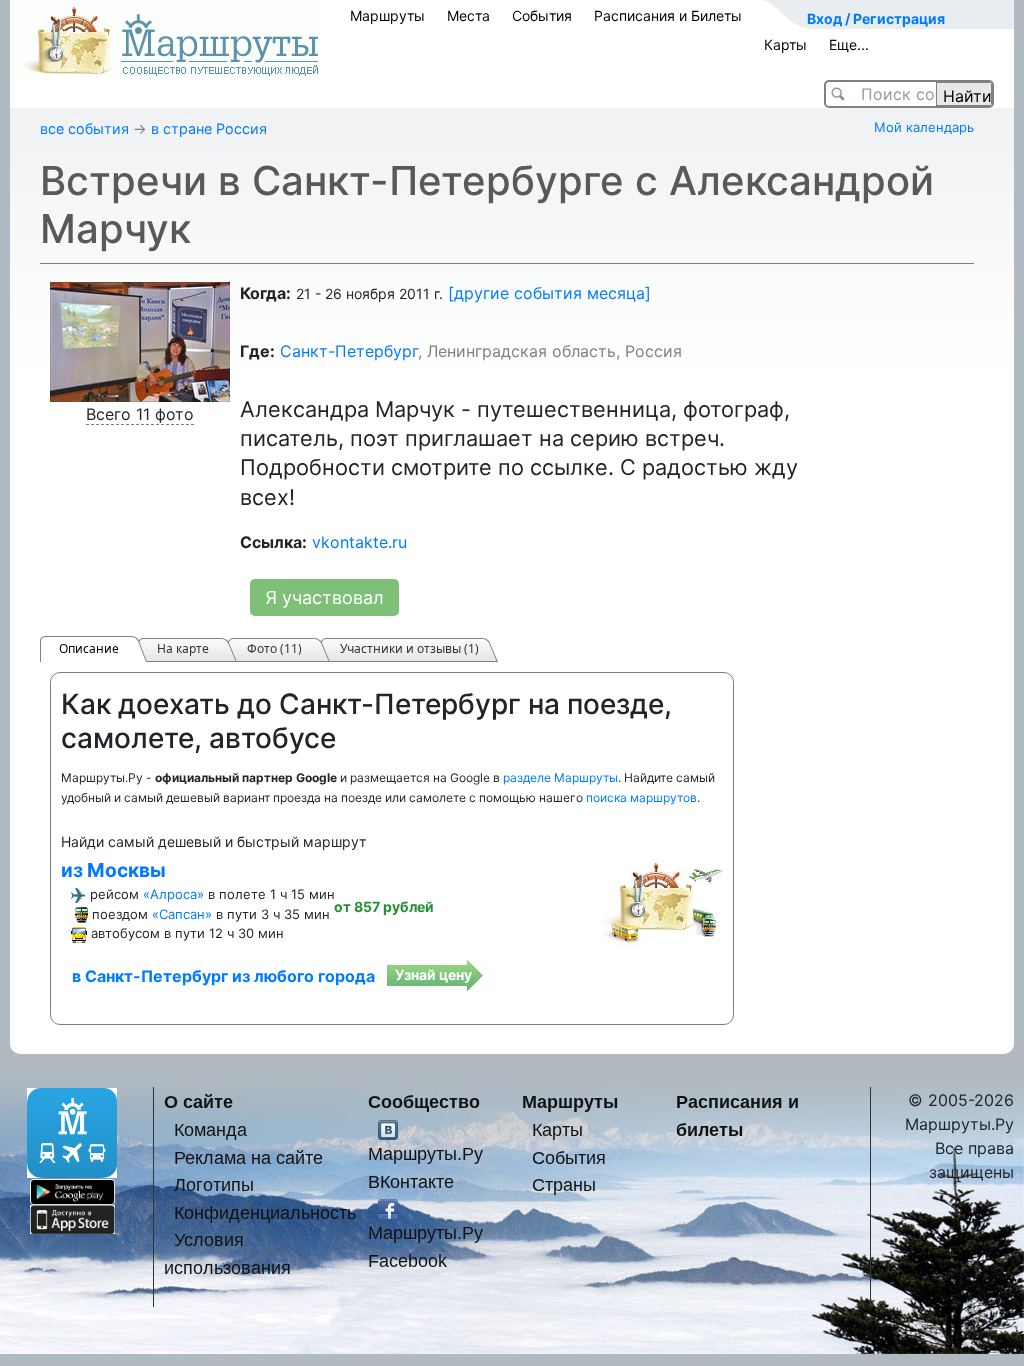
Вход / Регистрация (876, 18)
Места (468, 15)
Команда (210, 1129)
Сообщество (424, 1101)
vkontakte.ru (359, 542)
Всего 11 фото (140, 414)
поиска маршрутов (641, 797)
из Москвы (113, 870)
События (542, 15)
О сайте (198, 1101)
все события (84, 128)
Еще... (849, 44)
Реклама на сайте (248, 1157)
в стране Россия (209, 128)
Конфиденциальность (265, 1212)
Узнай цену (433, 974)
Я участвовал (324, 597)
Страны (564, 1184)
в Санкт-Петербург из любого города (223, 976)
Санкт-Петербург (349, 351)
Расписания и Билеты (668, 15)
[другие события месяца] (549, 293)
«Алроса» (173, 894)
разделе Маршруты (560, 777)
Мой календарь (924, 127)
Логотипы (214, 1184)
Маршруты (387, 15)
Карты (785, 44)
